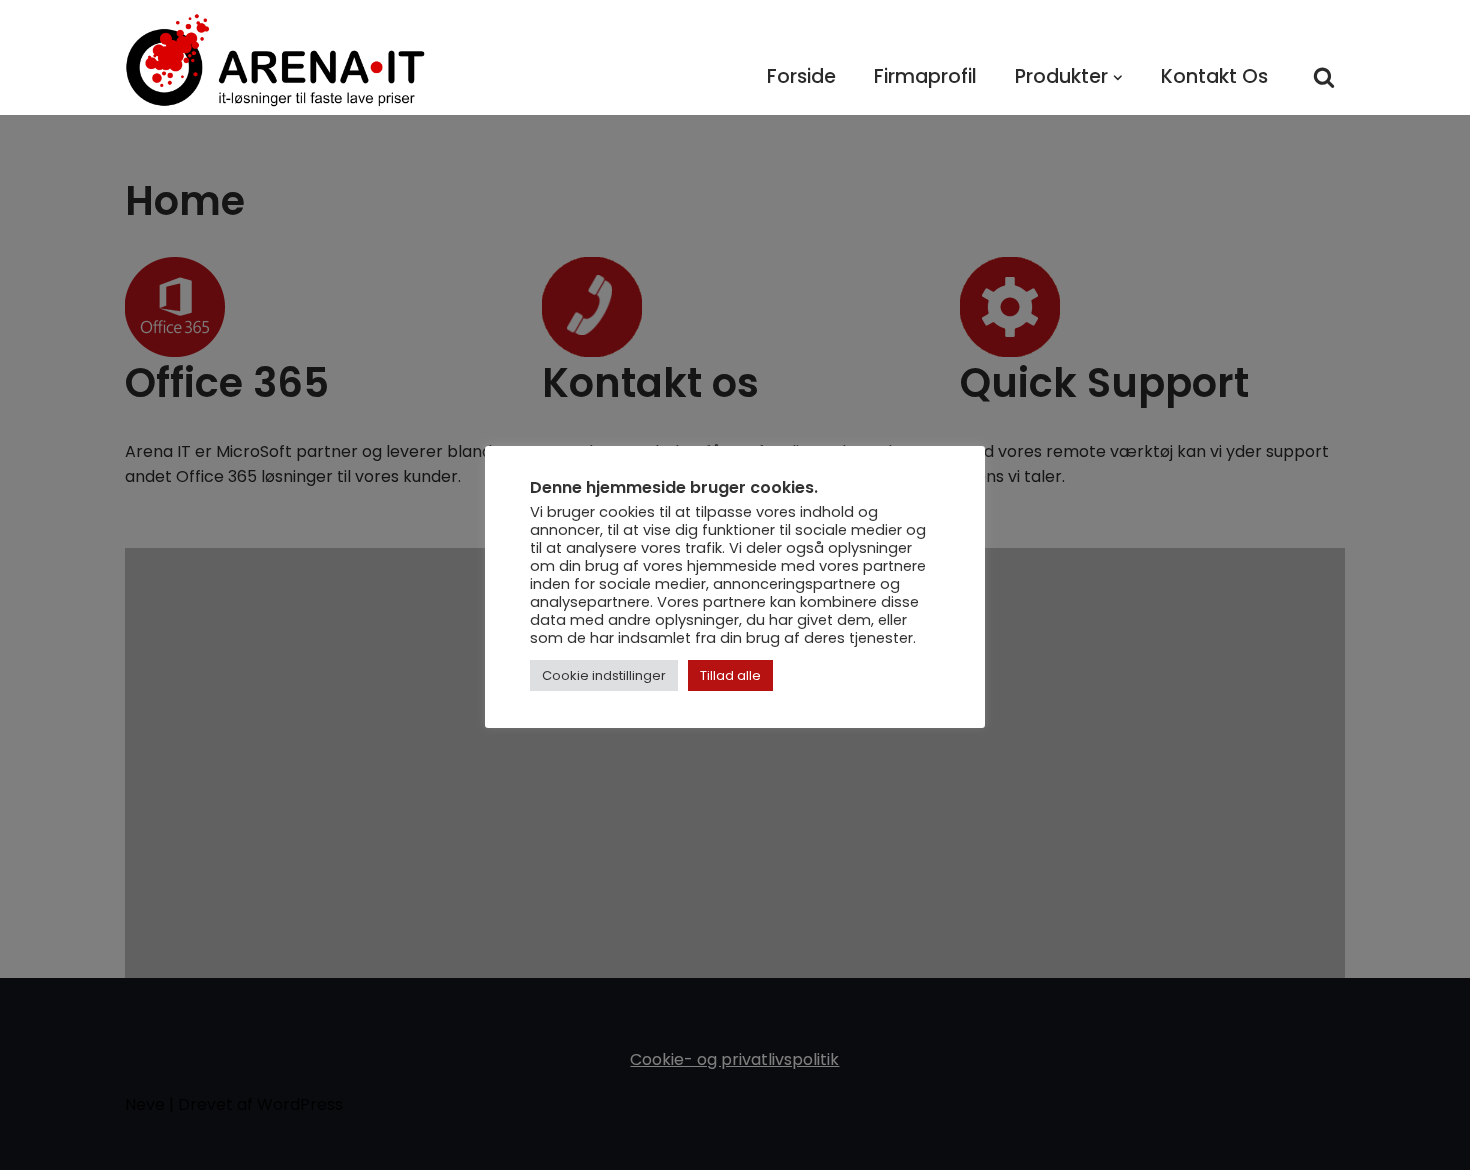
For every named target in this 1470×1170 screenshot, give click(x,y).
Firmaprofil (925, 76)
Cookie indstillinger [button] (604, 675)
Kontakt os (1214, 76)
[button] (1118, 78)
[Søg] (1324, 77)
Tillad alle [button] (730, 675)
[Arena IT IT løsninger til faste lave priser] (275, 60)
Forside (801, 76)
